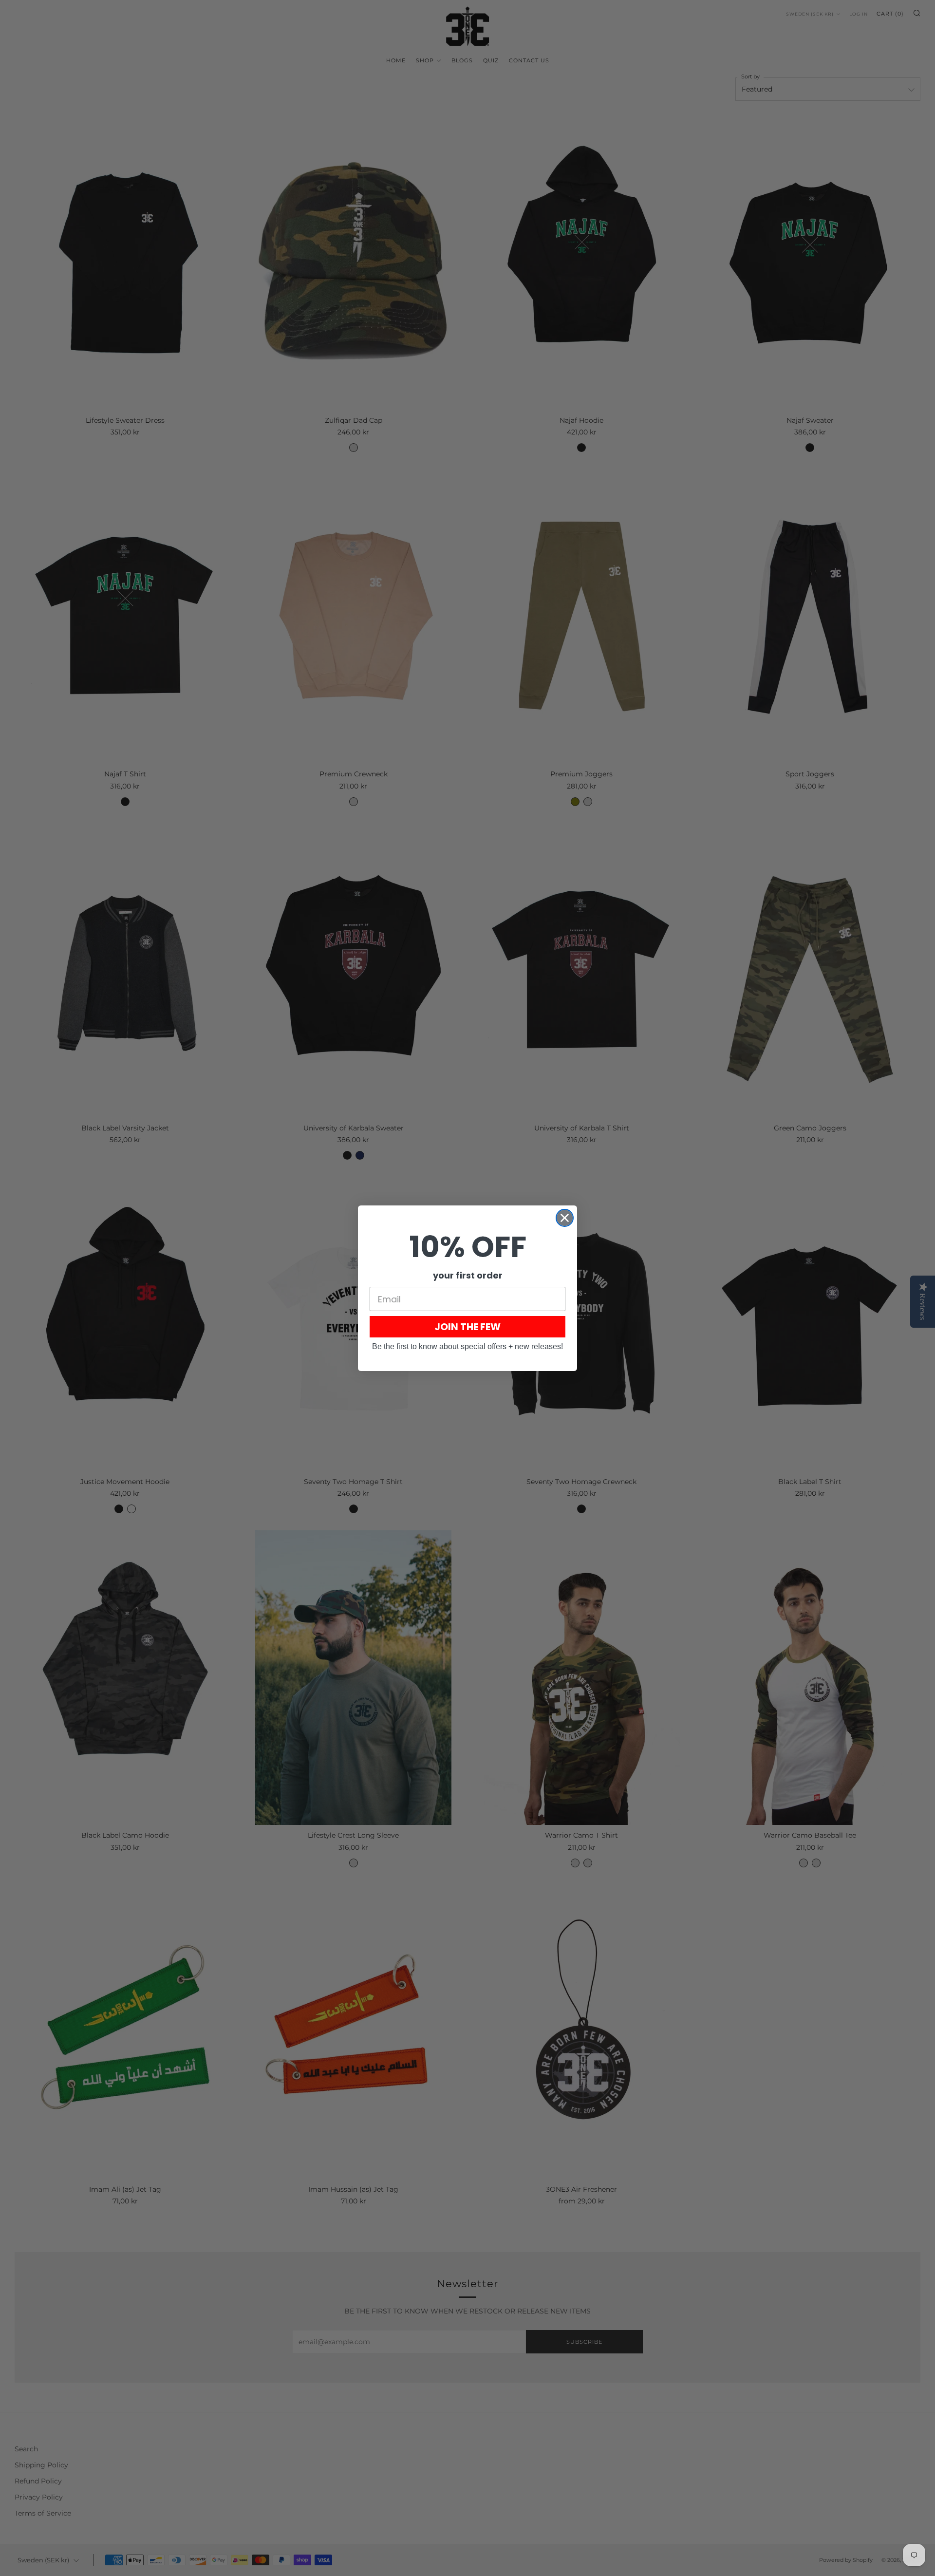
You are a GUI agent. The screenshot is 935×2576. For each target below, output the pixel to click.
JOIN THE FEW (467, 1327)
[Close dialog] (565, 1218)
